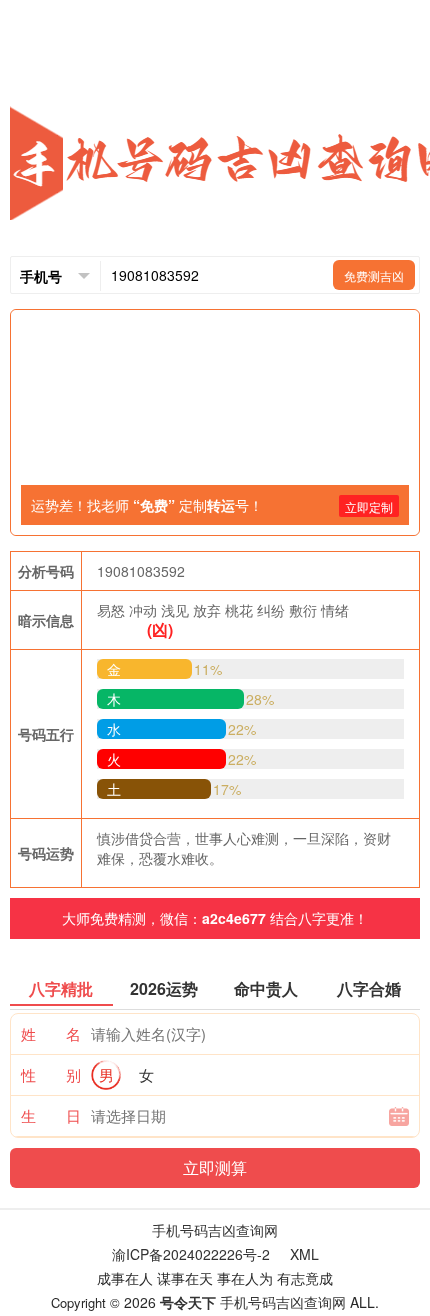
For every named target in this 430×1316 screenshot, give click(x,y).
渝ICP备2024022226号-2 (191, 1254)
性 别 (51, 1074)
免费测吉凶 (374, 275)
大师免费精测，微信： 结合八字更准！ (215, 918)
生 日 (51, 1115)
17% (227, 789)
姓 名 (51, 1033)
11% (208, 669)
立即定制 (369, 506)
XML (304, 1254)
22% (242, 729)
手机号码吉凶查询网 (215, 1230)
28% (260, 699)
